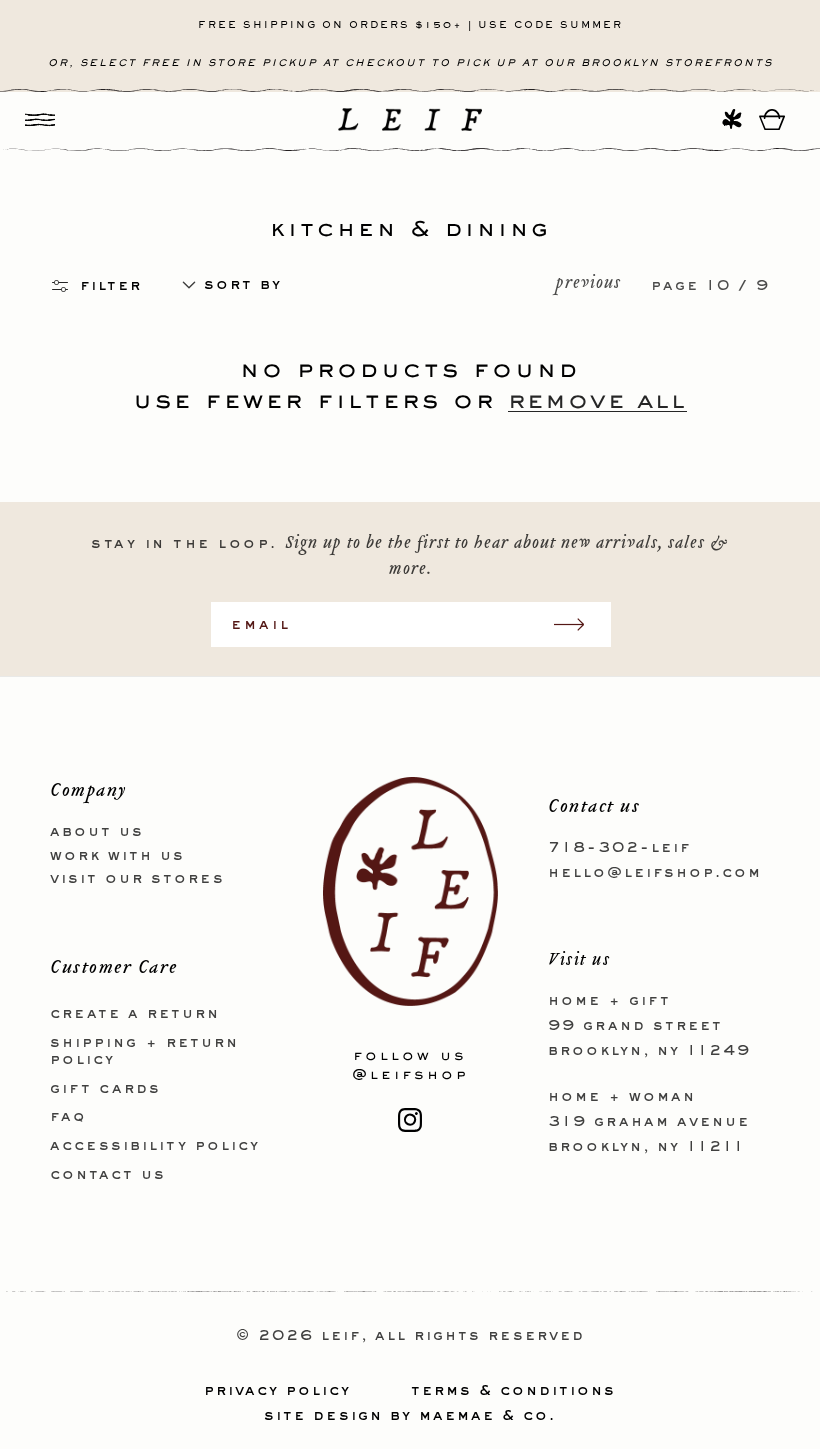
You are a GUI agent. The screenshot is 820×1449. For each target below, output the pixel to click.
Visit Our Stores (137, 879)
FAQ (68, 1117)
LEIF (341, 1336)
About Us (97, 832)
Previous (588, 285)
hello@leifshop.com (655, 873)
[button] (40, 119)
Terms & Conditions (513, 1391)
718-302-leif (619, 848)
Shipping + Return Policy (144, 1051)
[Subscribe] (579, 624)
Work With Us (117, 856)
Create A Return (135, 1014)
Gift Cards (105, 1089)
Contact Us (108, 1175)
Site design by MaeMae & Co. (410, 1416)
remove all (597, 398)
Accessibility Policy (155, 1146)
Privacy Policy (277, 1391)
